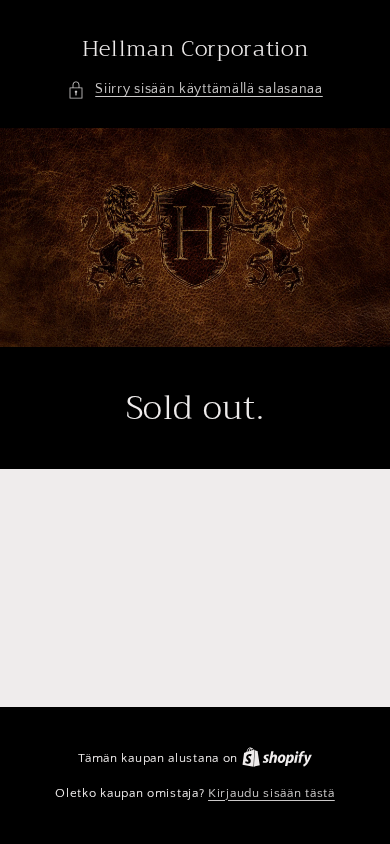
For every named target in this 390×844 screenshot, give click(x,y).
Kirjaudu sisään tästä (271, 793)
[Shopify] (277, 758)
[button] (195, 89)
